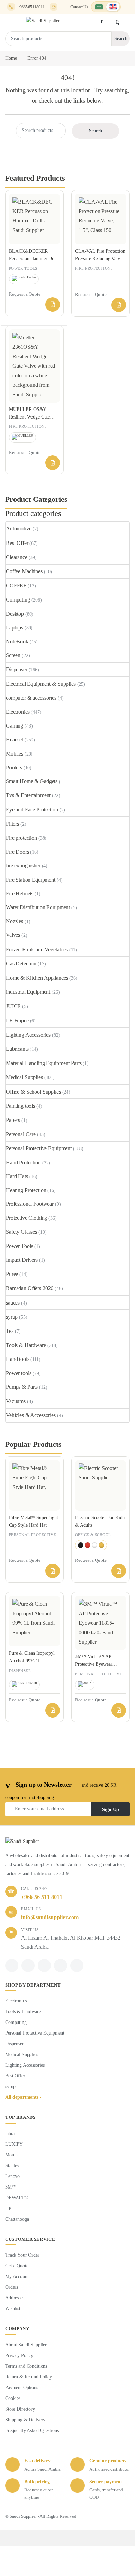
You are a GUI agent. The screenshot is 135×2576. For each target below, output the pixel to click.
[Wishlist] (119, 21)
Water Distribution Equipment (38, 907)
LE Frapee (17, 1021)
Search (121, 39)
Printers (14, 767)
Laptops (15, 628)
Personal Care (21, 1134)
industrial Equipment (28, 992)
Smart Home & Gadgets (32, 781)
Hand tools (18, 1359)
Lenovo (12, 2176)
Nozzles (15, 921)
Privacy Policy (19, 2356)
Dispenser (17, 669)
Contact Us (79, 7)
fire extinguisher (23, 866)
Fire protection (93, 268)
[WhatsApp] (44, 1965)
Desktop (15, 614)
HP (8, 2208)
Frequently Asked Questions (32, 2430)
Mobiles (15, 754)
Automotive (19, 528)
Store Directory (20, 2409)
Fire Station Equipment (31, 880)
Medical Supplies (24, 1077)
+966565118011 (31, 7)
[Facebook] (12, 1965)
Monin (11, 2155)
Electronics (18, 712)
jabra (10, 2133)
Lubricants (17, 1049)
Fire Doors (17, 852)
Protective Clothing (26, 1218)
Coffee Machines (24, 571)
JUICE (13, 1006)
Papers (13, 1120)
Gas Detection (21, 964)
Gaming (15, 726)
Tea (10, 1331)
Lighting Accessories (28, 1035)
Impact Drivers (22, 1260)
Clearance (17, 557)
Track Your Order (22, 2255)
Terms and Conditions (26, 2366)
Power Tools (19, 1246)
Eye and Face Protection (32, 810)
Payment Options (22, 2388)
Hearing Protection (26, 1190)
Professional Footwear (30, 1204)
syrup (12, 1317)
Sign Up (111, 1810)
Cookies (13, 2398)
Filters (12, 824)
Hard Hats (17, 1176)
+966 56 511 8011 (42, 1897)
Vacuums (16, 1401)
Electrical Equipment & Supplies (41, 684)
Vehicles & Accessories (31, 1415)
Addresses (15, 2298)
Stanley (12, 2166)
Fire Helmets (20, 893)
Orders (12, 2287)
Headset (15, 739)
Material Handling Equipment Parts (44, 1063)
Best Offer (17, 543)
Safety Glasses (21, 1232)
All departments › (23, 2097)
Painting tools (20, 1106)
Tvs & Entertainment (28, 795)
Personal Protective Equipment (39, 1148)
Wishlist (13, 2309)
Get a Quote (17, 2266)
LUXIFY (14, 2144)
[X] (28, 1965)
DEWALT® (17, 2198)
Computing (18, 600)
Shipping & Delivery (25, 2420)
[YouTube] (77, 1965)
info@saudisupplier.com (54, 7)
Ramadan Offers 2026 (30, 1288)
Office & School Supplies (33, 1092)
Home (11, 58)
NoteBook (17, 641)
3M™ (11, 2187)
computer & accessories (31, 698)
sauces (13, 1303)
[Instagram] (61, 1965)
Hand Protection (23, 1162)
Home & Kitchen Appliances (37, 978)
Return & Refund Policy (29, 2377)
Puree (12, 1274)
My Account (17, 2276)
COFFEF (16, 585)
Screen (13, 655)
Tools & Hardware (26, 1345)
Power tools (23, 268)
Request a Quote (53, 305)
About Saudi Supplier (26, 2345)
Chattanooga (17, 2219)
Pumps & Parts (22, 1387)
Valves (13, 935)
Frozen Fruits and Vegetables (37, 949)
